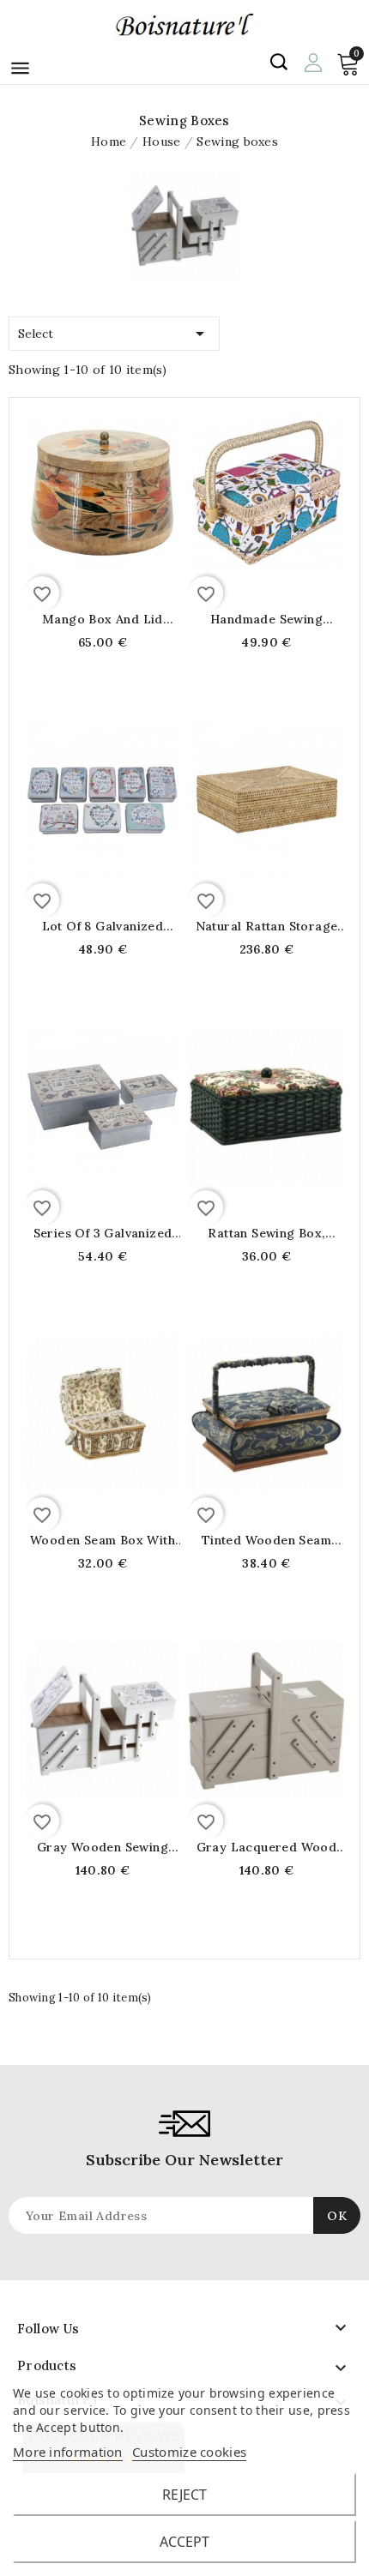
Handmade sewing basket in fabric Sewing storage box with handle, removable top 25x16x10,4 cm (266, 619)
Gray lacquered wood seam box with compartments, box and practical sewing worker (266, 1847)
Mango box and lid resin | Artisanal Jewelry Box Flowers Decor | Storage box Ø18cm (103, 619)
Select (114, 334)
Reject (184, 2495)
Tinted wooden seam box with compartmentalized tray (266, 1540)
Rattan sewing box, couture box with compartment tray (266, 1233)
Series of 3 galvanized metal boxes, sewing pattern (103, 1233)
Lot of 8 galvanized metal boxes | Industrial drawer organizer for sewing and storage (103, 926)
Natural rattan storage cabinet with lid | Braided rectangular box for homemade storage (266, 926)
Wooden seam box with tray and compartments (102, 1540)
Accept (184, 2542)
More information (68, 2452)
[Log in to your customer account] (313, 61)
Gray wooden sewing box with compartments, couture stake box (103, 1847)
